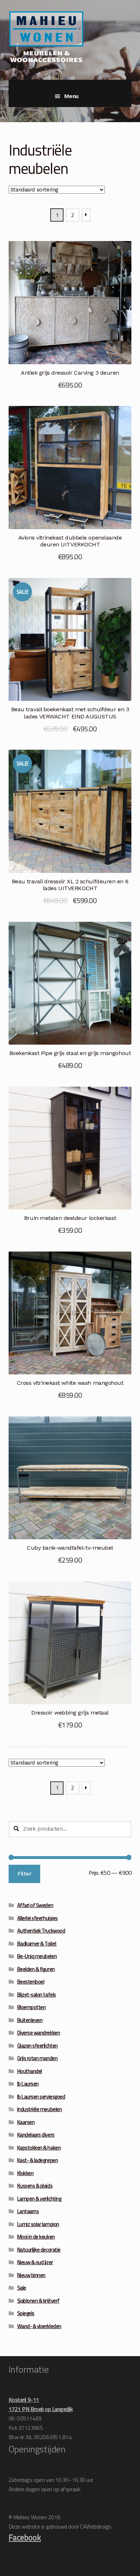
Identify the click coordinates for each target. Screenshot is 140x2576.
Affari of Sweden (35, 1905)
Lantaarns (28, 2211)
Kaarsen (26, 2122)
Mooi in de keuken (36, 2237)
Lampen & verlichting (39, 2199)
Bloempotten (32, 2007)
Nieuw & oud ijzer (35, 2262)
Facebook (25, 2537)
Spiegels (26, 2313)
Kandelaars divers (36, 2135)
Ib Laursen (28, 2084)
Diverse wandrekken (39, 2033)
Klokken (25, 2173)
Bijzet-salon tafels (37, 1995)
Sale (22, 2288)
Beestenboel (31, 1982)
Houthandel (30, 2071)
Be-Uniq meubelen (37, 1956)
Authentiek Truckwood (41, 1931)
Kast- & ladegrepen (38, 2160)
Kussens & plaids (35, 2186)
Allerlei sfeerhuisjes (38, 1918)
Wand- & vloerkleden (39, 2326)
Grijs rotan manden (38, 2058)
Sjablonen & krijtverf (38, 2301)
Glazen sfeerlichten (38, 2046)
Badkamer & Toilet (37, 1944)
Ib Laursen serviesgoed (41, 2097)
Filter (24, 1874)
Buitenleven (30, 2020)
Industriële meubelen (40, 2109)
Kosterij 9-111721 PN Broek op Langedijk (41, 2404)
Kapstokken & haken (39, 2148)
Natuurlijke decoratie (39, 2250)
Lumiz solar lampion (38, 2224)
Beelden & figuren (36, 1969)
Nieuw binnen (31, 2275)
